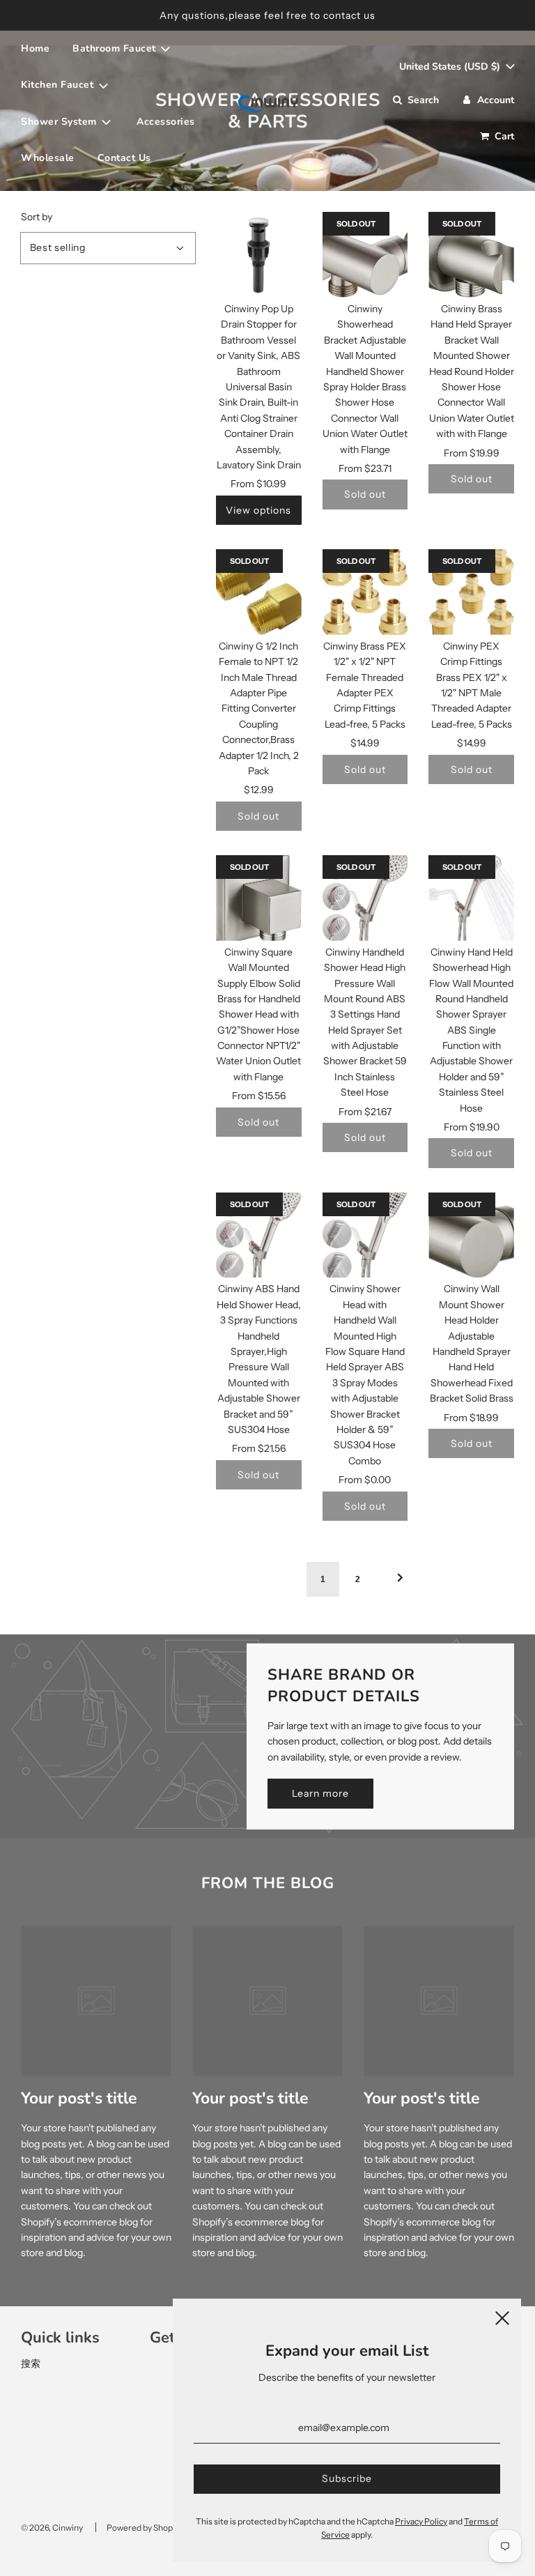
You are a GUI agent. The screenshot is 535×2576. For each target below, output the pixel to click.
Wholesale (48, 158)
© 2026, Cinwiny (52, 2528)
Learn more (320, 1793)
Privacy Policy (421, 2521)
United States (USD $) (451, 67)
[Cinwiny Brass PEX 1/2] (365, 592)
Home (35, 48)
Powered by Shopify (144, 2528)
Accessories (166, 122)
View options (258, 510)
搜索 (31, 2363)
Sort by (37, 217)
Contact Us (124, 158)
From (258, 484)
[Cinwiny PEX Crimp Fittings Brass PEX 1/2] (471, 592)
